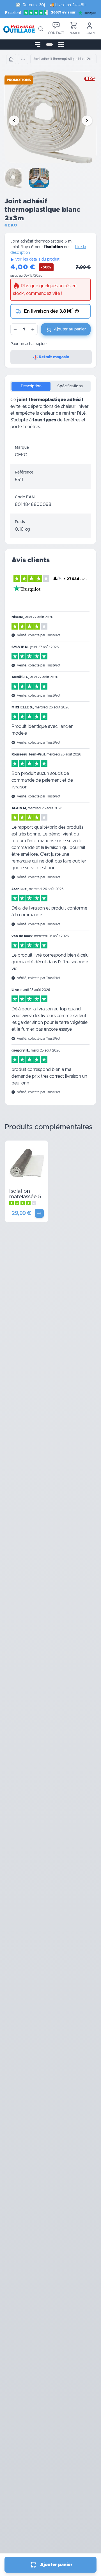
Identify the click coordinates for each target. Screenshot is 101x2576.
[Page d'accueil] (11, 59)
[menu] (38, 45)
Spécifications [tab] (70, 386)
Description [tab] (31, 386)
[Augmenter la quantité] (33, 329)
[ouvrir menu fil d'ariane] (23, 59)
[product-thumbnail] (15, 178)
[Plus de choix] (39, 1213)
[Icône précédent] (14, 121)
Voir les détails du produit (37, 259)
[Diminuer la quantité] (15, 329)
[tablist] (50, 386)
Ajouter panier (56, 2565)
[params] (61, 45)
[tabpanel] (50, 418)
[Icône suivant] (87, 121)
